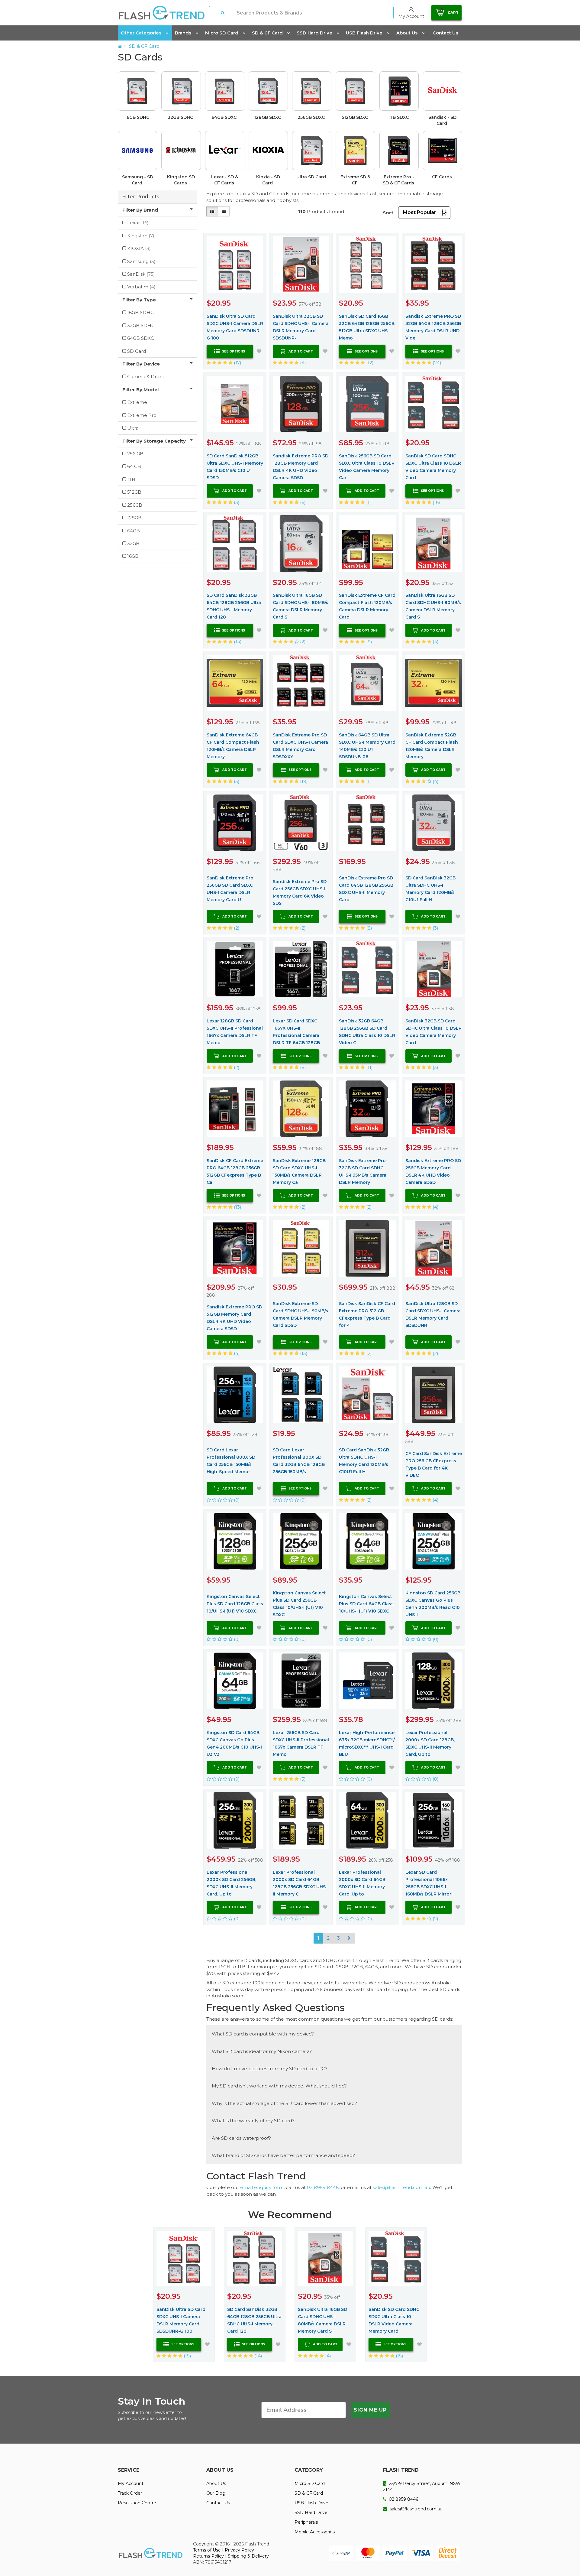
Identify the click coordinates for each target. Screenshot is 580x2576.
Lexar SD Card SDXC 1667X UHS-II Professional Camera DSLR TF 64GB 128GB (296, 1032)
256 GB (135, 454)
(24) (436, 363)
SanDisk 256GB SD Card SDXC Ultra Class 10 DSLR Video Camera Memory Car (367, 467)
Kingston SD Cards (181, 180)
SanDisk (141, 274)
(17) (237, 363)
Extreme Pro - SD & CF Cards (399, 180)
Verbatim (141, 287)
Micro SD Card (222, 33)
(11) (369, 1067)
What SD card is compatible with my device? (263, 2034)
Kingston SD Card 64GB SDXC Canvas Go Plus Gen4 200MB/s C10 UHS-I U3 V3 (234, 1743)
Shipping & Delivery (248, 2556)
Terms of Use (207, 2550)
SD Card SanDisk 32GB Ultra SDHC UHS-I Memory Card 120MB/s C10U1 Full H (430, 889)
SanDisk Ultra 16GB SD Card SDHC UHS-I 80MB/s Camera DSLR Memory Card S (301, 606)
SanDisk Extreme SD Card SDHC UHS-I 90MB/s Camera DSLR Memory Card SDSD (300, 1314)
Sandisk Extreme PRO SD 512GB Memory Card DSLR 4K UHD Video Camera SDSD (234, 1318)
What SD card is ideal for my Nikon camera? (262, 2051)
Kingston (141, 236)
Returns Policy (208, 2556)
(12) (369, 363)
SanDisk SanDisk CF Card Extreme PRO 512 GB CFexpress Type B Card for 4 (367, 1314)
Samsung (141, 261)
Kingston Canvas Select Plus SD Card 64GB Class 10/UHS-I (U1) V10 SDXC (366, 1604)
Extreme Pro (142, 415)
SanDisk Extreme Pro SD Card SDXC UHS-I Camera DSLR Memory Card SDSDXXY (300, 746)
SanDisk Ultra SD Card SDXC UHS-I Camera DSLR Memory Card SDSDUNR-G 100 (235, 327)
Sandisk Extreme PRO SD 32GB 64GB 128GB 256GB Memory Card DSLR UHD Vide (433, 327)
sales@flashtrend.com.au (401, 2187)
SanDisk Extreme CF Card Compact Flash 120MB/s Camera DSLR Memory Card (367, 606)
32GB (133, 543)
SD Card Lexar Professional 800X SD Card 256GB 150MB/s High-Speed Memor (231, 1461)
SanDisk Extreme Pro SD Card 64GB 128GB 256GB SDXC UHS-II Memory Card (366, 889)
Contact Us (445, 33)
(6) (302, 502)
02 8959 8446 (323, 2187)
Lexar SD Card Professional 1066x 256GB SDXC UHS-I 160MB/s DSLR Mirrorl (429, 1883)
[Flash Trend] (161, 13)
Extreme (137, 402)
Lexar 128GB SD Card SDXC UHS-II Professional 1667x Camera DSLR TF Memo (235, 1032)
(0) (236, 1500)
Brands (183, 33)
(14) (237, 642)
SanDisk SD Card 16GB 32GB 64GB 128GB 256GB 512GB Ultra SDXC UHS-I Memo (367, 327)
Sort (388, 213)
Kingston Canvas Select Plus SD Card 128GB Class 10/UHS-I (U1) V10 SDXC (235, 1604)
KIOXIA (139, 248)
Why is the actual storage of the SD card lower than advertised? (284, 2103)
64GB (134, 531)
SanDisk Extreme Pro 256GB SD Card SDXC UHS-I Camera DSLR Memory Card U (230, 889)
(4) (302, 363)
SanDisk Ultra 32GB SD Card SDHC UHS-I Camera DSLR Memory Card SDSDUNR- (301, 327)
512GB (134, 492)
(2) (302, 642)
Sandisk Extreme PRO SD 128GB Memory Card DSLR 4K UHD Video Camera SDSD (301, 467)
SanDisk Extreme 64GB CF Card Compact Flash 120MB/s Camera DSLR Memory (233, 746)
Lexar (138, 223)
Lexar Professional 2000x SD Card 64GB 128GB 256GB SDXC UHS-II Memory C (300, 1883)
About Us (407, 33)
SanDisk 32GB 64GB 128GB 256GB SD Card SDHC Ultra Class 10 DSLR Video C (367, 1032)
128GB (134, 518)
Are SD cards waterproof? (241, 2138)
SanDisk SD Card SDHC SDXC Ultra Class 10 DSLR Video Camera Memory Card (433, 467)
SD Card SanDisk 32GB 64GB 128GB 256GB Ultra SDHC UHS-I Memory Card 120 (234, 606)
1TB (131, 479)
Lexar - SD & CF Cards (225, 180)
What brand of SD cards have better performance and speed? (283, 2155)
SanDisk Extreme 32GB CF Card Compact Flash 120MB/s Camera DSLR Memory (432, 746)
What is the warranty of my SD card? (253, 2121)
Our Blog (216, 2493)
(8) (369, 928)
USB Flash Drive (364, 33)
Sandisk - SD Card (442, 120)
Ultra (133, 428)
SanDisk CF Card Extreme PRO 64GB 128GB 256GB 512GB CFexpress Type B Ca (235, 1171)
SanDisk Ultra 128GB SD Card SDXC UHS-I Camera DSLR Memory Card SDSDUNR (433, 1314)
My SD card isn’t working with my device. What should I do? (279, 2086)
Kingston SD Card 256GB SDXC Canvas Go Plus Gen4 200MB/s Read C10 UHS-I (433, 1604)
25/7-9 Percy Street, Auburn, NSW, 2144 (422, 2487)
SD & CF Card (267, 33)
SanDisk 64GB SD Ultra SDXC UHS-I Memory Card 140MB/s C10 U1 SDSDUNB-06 (367, 746)
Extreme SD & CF (355, 180)
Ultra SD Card (312, 177)
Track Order (130, 2493)
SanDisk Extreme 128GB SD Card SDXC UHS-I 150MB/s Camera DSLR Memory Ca (299, 1171)
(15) (303, 1353)
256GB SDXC (312, 117)
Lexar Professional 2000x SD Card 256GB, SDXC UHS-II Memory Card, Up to (231, 1883)
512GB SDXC (355, 117)
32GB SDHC (181, 117)
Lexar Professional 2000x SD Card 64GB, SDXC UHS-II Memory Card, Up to (363, 1883)
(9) (369, 642)
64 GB (134, 466)
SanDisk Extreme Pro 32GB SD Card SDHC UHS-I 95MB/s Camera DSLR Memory (363, 1171)
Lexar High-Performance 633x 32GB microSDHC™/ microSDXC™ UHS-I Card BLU (367, 1743)
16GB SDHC (138, 117)
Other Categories (141, 33)
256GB (135, 505)
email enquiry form (262, 2187)
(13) (237, 1207)
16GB (133, 556)
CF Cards (443, 177)
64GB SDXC (225, 117)
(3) (236, 502)
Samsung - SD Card (138, 180)
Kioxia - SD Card (268, 180)
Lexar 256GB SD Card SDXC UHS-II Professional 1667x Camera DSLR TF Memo (301, 1743)
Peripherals (306, 2522)
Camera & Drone (146, 377)
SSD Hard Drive (314, 33)
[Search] (223, 13)
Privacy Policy (239, 2550)
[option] (290, 131)
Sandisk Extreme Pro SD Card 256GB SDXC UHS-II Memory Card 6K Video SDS (300, 892)
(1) (368, 502)
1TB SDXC (399, 117)
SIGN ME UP (370, 2410)
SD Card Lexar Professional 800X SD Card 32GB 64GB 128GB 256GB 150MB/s (299, 1461)
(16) (436, 502)
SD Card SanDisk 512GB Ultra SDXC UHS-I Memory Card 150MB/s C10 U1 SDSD (235, 467)
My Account (131, 2483)
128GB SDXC (268, 117)
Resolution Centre (137, 2503)
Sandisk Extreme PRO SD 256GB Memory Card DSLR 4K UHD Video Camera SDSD (433, 1171)
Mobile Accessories (315, 2532)
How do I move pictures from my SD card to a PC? (270, 2069)
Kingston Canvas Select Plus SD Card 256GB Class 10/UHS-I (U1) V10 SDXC (299, 1604)
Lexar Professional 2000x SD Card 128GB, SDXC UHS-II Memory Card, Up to (430, 1743)
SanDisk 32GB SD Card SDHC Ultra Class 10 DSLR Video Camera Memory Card (433, 1032)
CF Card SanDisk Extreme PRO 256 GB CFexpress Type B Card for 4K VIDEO (434, 1464)
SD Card (137, 351)
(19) (303, 781)
